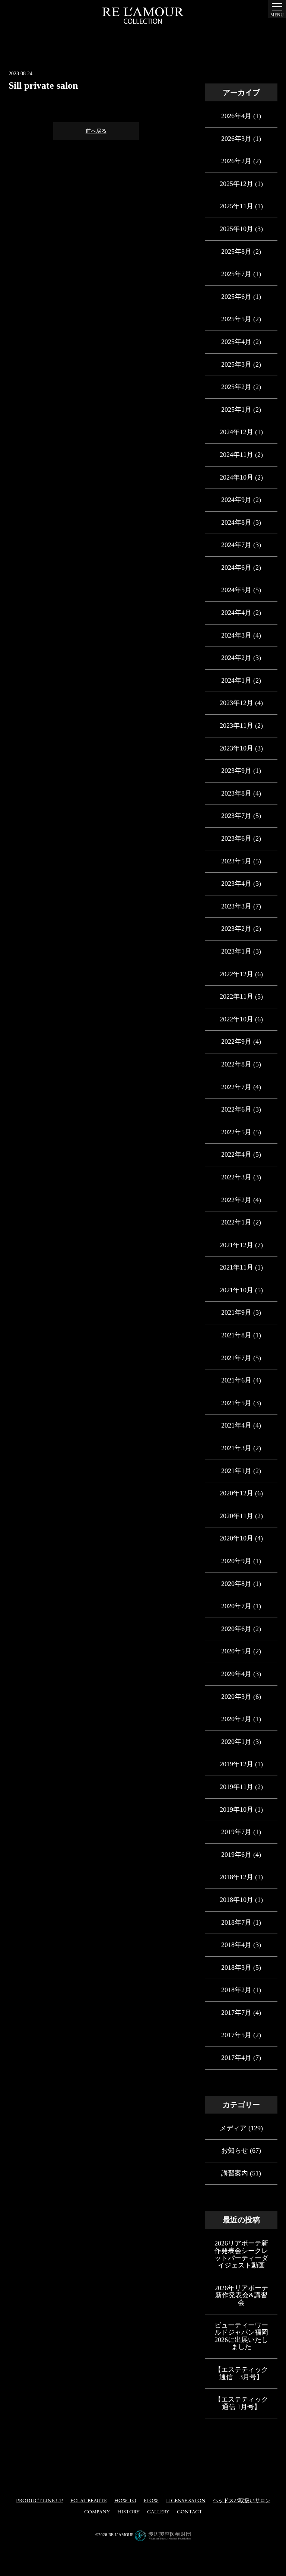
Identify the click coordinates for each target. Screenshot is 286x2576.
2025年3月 (236, 364)
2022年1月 (236, 1222)
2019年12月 (236, 1764)
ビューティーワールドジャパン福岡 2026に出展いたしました (241, 2336)
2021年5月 (236, 1403)
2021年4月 (236, 1425)
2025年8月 (236, 252)
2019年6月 (236, 1855)
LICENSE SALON (186, 2501)
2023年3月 (236, 906)
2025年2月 (236, 387)
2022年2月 (236, 1200)
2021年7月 (236, 1358)
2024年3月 (236, 635)
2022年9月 (236, 1042)
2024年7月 (236, 545)
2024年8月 (236, 522)
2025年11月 (236, 206)
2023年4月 (236, 884)
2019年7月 (236, 1832)
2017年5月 (236, 2035)
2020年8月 (236, 1584)
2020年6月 (236, 1629)
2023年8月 (236, 793)
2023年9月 (236, 771)
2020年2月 (236, 1719)
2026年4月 (236, 116)
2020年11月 (236, 1516)
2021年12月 (236, 1245)
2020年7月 (236, 1606)
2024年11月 (236, 455)
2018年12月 (236, 1877)
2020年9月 (236, 1561)
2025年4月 (236, 342)
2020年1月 (236, 1742)
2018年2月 (236, 1990)
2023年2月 (236, 929)
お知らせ (235, 2150)
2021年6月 (236, 1380)
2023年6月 (236, 838)
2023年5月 (236, 861)
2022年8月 (236, 1064)
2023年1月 (236, 951)
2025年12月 (236, 184)
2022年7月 (236, 1087)
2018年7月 (236, 1922)
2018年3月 (236, 1967)
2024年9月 (236, 500)
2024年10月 (236, 477)
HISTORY (128, 2512)
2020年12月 (236, 1493)
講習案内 (235, 2173)
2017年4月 (236, 2058)
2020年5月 (236, 1651)
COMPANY (97, 2512)
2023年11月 (236, 726)
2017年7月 (236, 2013)
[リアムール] (143, 16)
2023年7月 (236, 816)
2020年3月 (236, 1697)
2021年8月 (236, 1335)
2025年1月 (236, 410)
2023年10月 (236, 748)
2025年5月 (236, 319)
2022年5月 (236, 1132)
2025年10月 (236, 229)
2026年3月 (236, 139)
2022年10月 (236, 1019)
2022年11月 (236, 996)
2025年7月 (236, 274)
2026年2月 (236, 161)
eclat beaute (89, 2501)
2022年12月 (236, 974)
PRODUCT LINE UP (39, 2501)
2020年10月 (236, 1538)
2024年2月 (236, 658)
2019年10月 (236, 1809)
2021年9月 (236, 1312)
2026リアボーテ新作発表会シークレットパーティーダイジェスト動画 (241, 2254)
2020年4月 (236, 1674)
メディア (233, 2128)
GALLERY (158, 2512)
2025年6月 (236, 297)
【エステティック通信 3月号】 (241, 2373)
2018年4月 (236, 1945)
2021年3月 (236, 1448)
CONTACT (190, 2512)
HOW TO (125, 2501)
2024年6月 (236, 568)
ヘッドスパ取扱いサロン (242, 2501)
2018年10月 (236, 1900)
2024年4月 (236, 613)
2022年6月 (236, 1109)
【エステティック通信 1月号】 (241, 2403)
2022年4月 (236, 1154)
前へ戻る (96, 131)
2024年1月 (236, 680)
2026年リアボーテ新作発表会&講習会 (241, 2295)
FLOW (151, 2501)
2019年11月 (236, 1787)
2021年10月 (236, 1290)
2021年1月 (236, 1471)
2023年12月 (236, 703)
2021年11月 (236, 1267)
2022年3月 (236, 1177)
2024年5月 (236, 590)
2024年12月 (236, 432)
